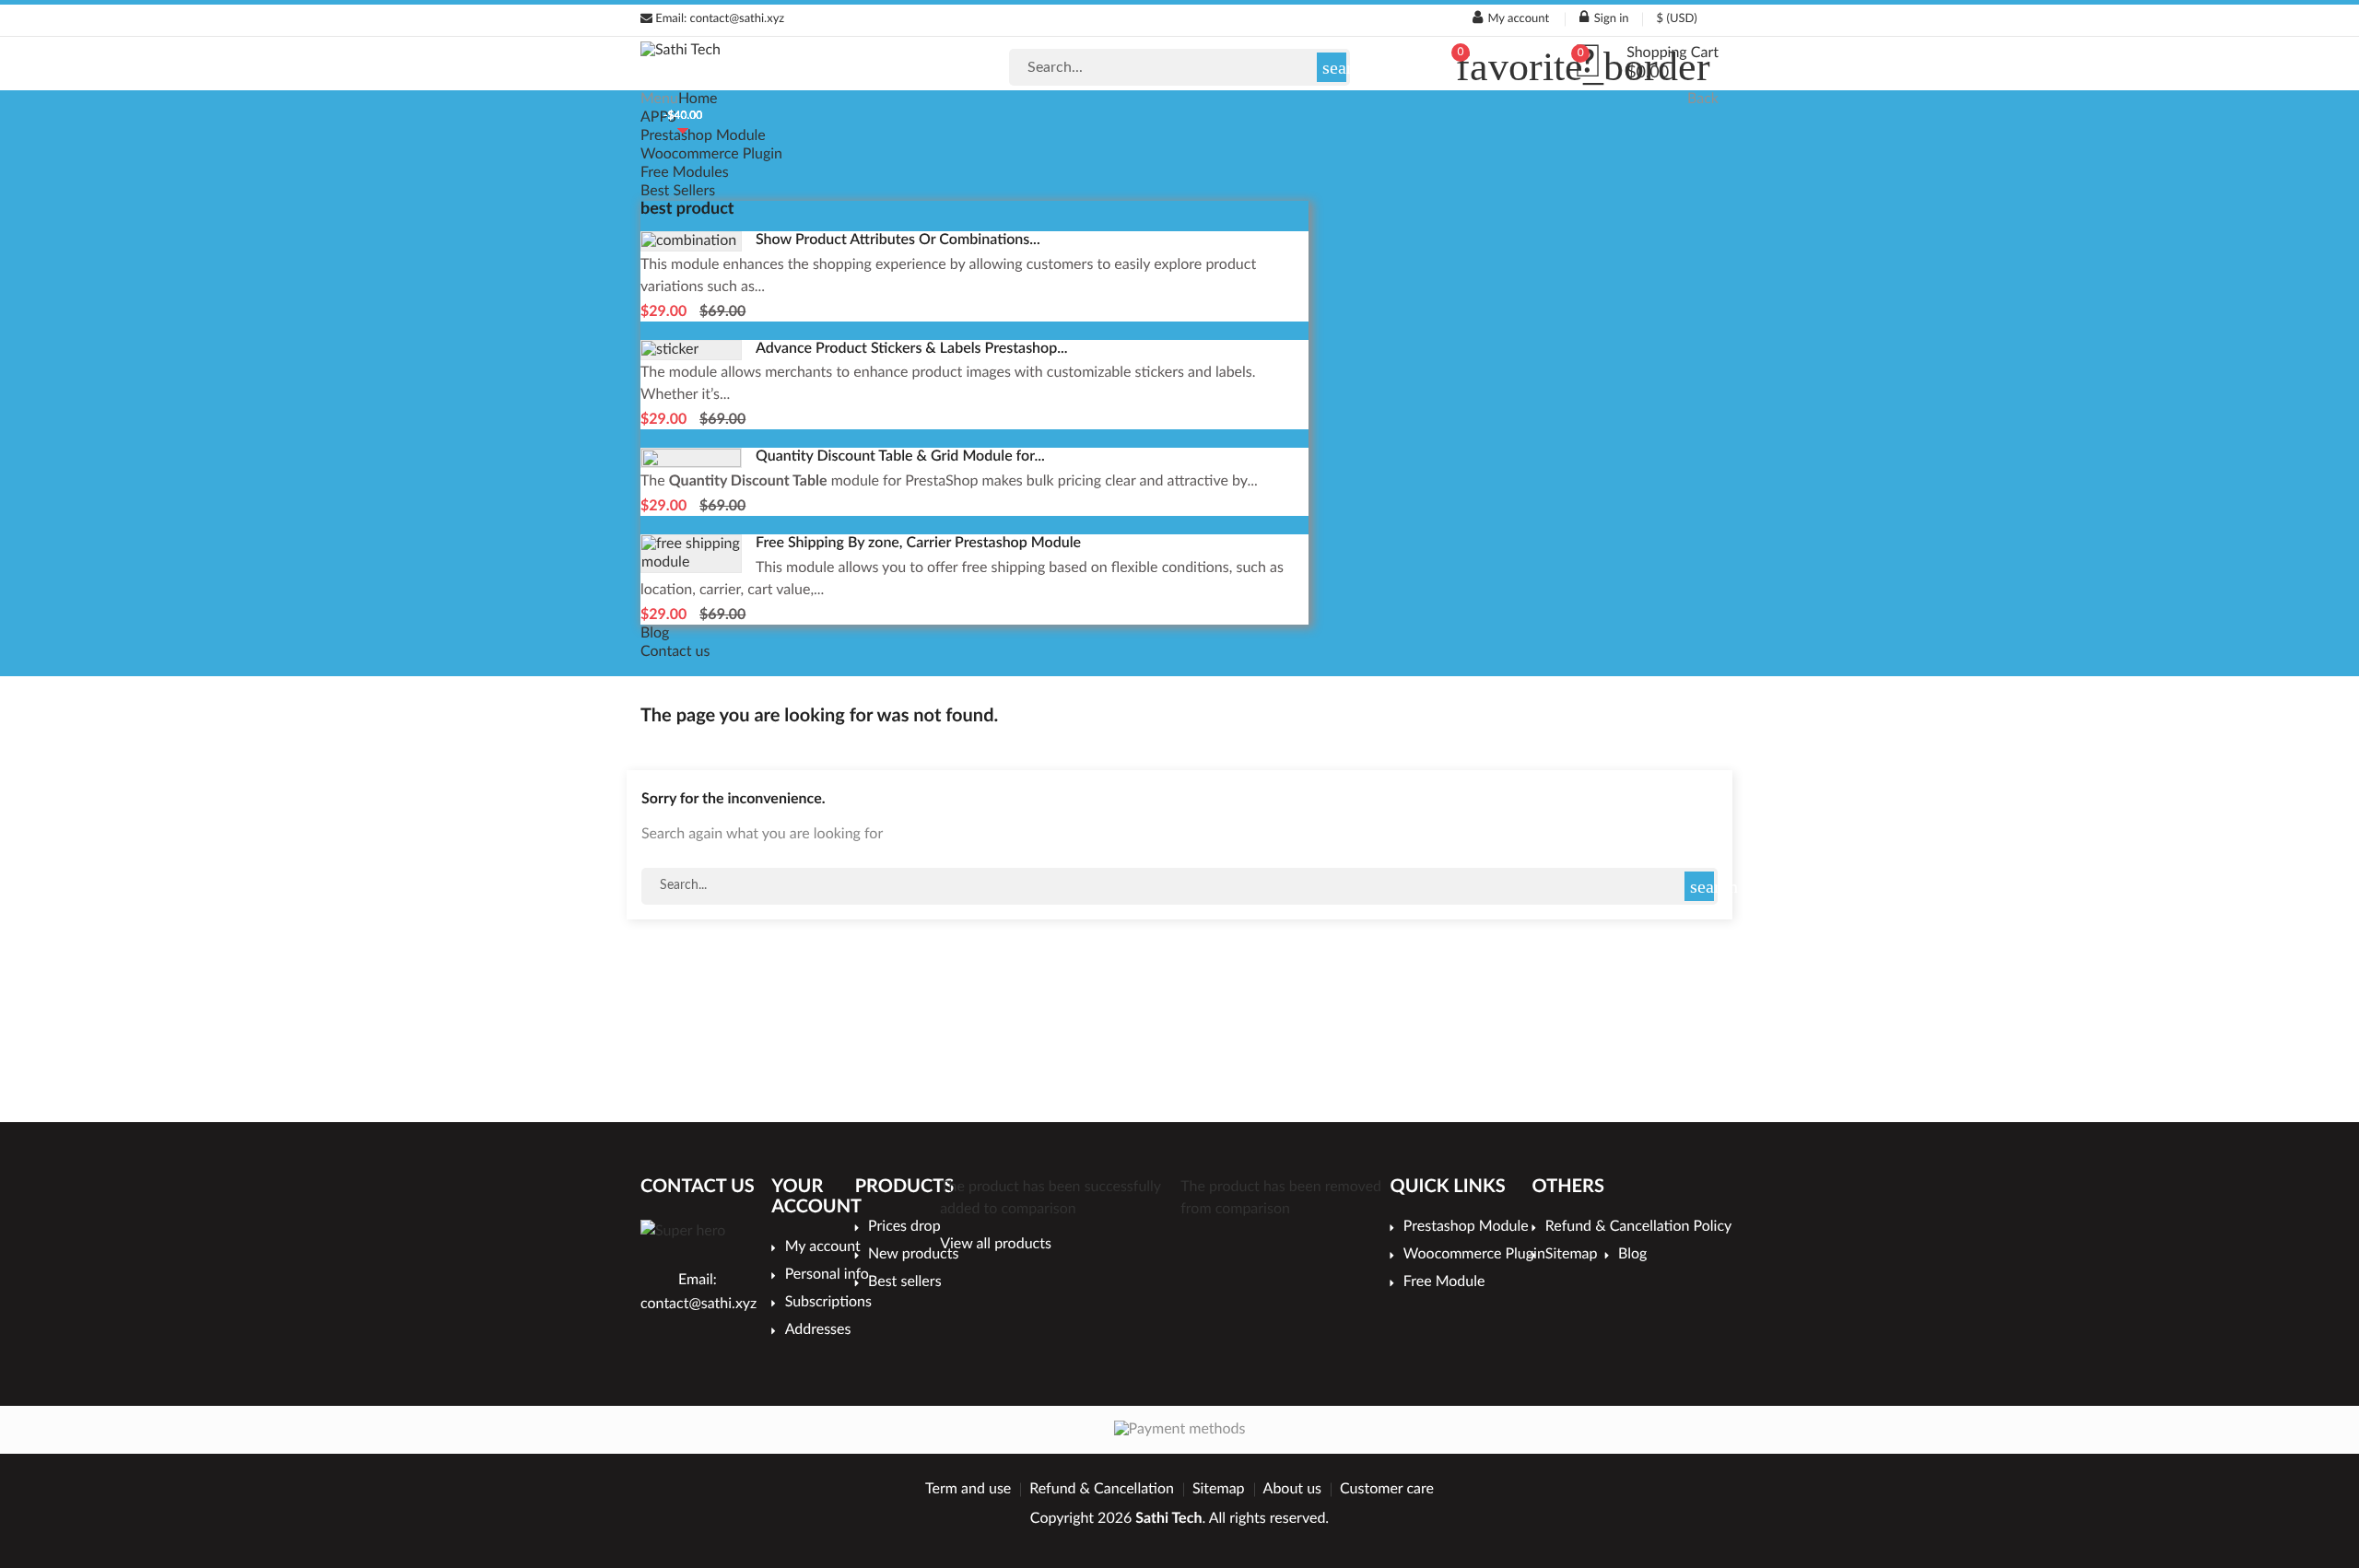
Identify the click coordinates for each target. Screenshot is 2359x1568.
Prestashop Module (703, 136)
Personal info (827, 1275)
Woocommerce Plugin (711, 155)
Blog (655, 634)
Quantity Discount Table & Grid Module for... (900, 457)
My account (822, 1247)
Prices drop (904, 1227)
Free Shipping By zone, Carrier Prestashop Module (918, 544)
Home (698, 99)
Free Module (1444, 1282)
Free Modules (685, 173)
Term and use (968, 1490)
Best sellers (905, 1282)
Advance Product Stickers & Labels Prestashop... (912, 349)
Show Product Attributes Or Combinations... (898, 240)
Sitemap (1575, 1255)
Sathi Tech (1168, 1519)
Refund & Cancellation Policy (1632, 1227)
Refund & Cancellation (1102, 1490)
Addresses (818, 1330)
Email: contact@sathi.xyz (718, 19)
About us (1292, 1490)
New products (911, 1255)
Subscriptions (827, 1303)
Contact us (675, 652)
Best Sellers (678, 192)
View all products (996, 1245)
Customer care (1387, 1490)
